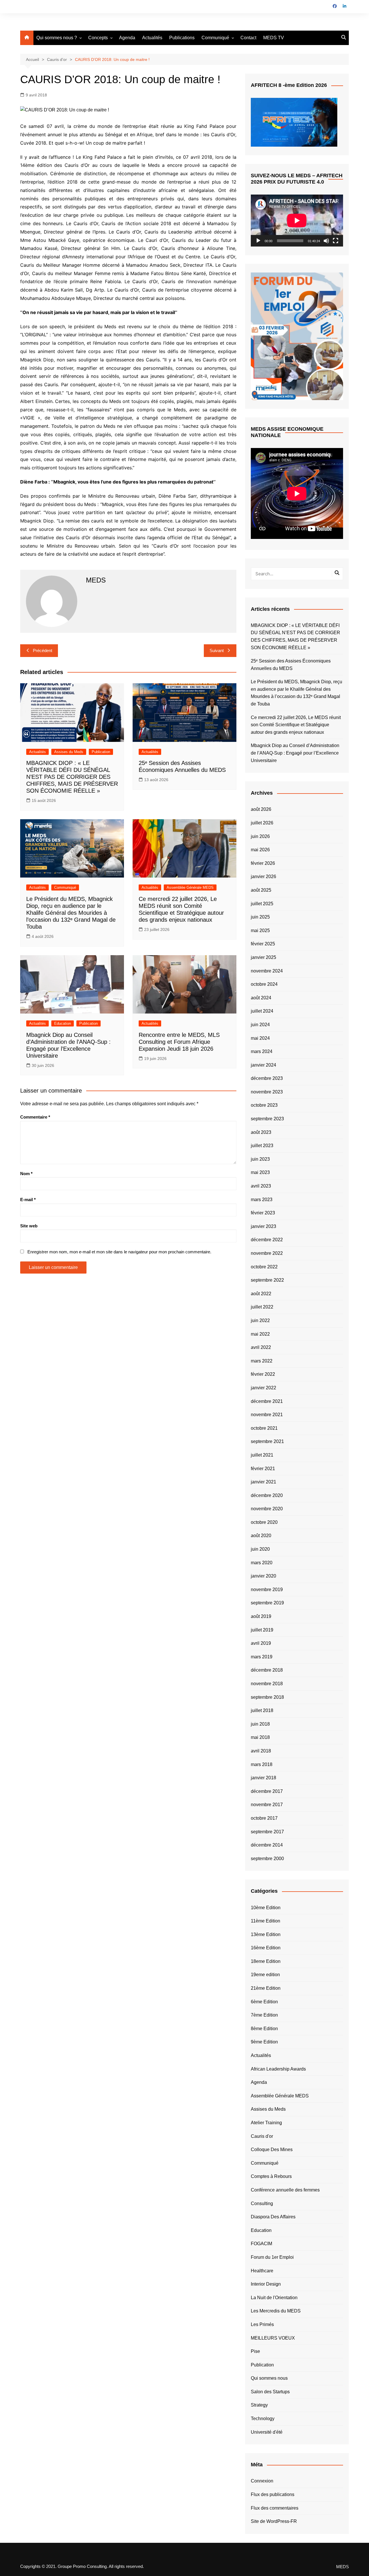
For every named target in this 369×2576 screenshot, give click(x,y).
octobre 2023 (264, 1105)
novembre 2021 (267, 1415)
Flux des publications (273, 2494)
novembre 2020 (267, 1509)
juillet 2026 (262, 823)
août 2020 (261, 1536)
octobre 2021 (264, 1428)
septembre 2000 (267, 1859)
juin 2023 (260, 1159)
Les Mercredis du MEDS (276, 2311)
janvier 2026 (263, 877)
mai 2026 (260, 850)
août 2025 (261, 890)
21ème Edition (266, 1988)
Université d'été (267, 2432)
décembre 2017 (267, 1791)
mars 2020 (262, 1563)
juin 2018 (260, 1724)
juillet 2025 (262, 904)
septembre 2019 (267, 1603)
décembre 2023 (267, 1078)
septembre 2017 (267, 1832)
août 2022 (261, 1294)
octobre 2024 (264, 984)
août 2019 (261, 1616)
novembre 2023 (267, 1092)
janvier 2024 (263, 1065)
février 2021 (263, 1469)
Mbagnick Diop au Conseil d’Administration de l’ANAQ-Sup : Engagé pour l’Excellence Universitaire (295, 753)
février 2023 (263, 1213)
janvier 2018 (263, 1778)
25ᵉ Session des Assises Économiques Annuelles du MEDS (291, 665)
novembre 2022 (267, 1253)
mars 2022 (262, 1361)
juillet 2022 (262, 1307)
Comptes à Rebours (271, 2176)
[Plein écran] (336, 241)
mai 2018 (260, 1737)
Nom (26, 1174)
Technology (263, 2419)
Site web (29, 1226)
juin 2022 (260, 1320)
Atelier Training (266, 2123)
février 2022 (263, 1374)
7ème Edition (264, 2015)
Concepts (98, 38)
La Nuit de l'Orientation (274, 2298)
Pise (255, 2351)
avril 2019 (261, 1643)
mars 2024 (262, 1051)
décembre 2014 (267, 1845)
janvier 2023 (263, 1226)
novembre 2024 (267, 971)
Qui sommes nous (269, 2378)
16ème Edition (266, 1948)
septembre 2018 (267, 1697)
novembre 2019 (267, 1590)
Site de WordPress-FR (274, 2521)
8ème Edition (264, 2029)
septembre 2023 (267, 1119)
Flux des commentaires (275, 2508)
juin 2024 (260, 1025)
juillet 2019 (262, 1630)
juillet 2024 (262, 1011)
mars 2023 (262, 1200)
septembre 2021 (267, 1441)
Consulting (262, 2203)
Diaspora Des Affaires (273, 2217)
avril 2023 (261, 1186)
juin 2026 (260, 836)
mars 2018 (262, 1764)
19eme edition (265, 1975)
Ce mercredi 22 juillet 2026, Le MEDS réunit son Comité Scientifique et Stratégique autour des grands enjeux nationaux (296, 725)
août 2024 (261, 998)
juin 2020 (260, 1549)
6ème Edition (264, 2002)
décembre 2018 (267, 1670)
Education (63, 1023)
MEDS (342, 2567)
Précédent (43, 650)
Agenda (127, 38)
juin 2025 (260, 917)
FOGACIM (261, 2244)
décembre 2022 (267, 1240)
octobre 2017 (264, 1818)
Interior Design (266, 2284)
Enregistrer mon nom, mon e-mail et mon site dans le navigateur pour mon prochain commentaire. (119, 1252)
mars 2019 (262, 1657)
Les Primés (262, 2324)
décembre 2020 (267, 1495)
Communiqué (215, 38)
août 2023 (261, 1132)
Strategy (259, 2405)
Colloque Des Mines (272, 2150)
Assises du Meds (69, 752)
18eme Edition (266, 1961)
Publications (182, 38)
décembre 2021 (267, 1401)
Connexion (262, 2481)
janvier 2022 (263, 1388)
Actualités (152, 38)
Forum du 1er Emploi (272, 2257)
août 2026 (261, 809)
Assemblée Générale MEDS (190, 887)
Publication (101, 752)
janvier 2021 (263, 1482)
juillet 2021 (262, 1455)
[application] (297, 221)
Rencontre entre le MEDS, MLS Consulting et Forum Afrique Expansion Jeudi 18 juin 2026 (179, 1042)
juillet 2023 (262, 1146)
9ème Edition (264, 2042)
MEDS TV (274, 38)
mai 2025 (260, 930)
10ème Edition (266, 1908)
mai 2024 (260, 1038)
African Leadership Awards (278, 2069)
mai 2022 (260, 1334)
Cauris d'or (262, 2136)
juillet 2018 (262, 1710)
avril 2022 (261, 1347)
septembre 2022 (267, 1280)
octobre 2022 (264, 1267)
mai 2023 (260, 1172)
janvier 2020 (263, 1576)
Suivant (217, 650)
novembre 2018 (267, 1684)
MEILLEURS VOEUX (273, 2338)
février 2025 (263, 944)
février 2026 (263, 863)
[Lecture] (258, 241)
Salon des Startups (270, 2392)
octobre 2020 (264, 1522)
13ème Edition (266, 1934)
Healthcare (262, 2271)
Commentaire (35, 1117)
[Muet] (326, 241)
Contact (248, 38)
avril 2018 (261, 1751)
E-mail (28, 1200)
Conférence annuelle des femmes (285, 2190)
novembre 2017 (267, 1805)
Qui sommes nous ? (57, 38)
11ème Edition (266, 1921)
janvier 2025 (263, 957)
